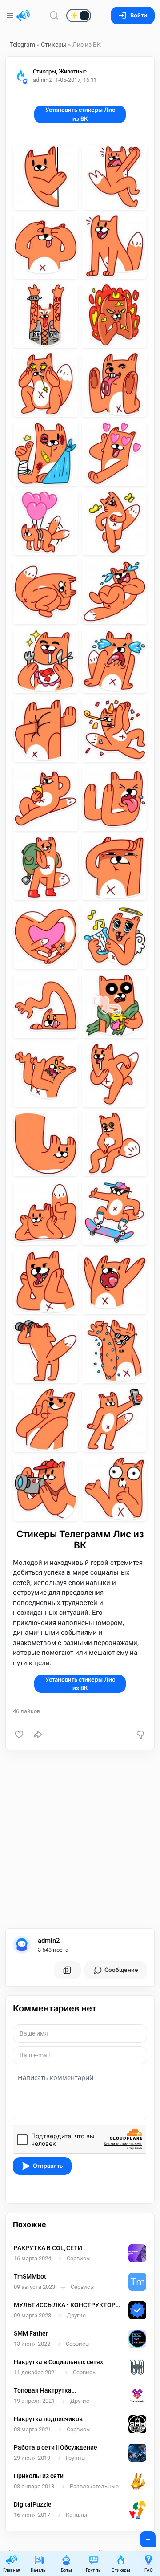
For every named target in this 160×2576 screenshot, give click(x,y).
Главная (12, 2570)
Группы (94, 2570)
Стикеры (54, 45)
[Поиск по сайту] (54, 15)
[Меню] (11, 16)
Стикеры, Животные (60, 71)
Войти (139, 15)
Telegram (22, 45)
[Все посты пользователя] (67, 1970)
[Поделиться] (38, 1735)
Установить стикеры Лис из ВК (80, 114)
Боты (66, 2570)
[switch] (50, 16)
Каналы (39, 2570)
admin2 (49, 1941)
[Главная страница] (23, 16)
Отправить (48, 2166)
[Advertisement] (80, 1839)
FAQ (149, 2570)
